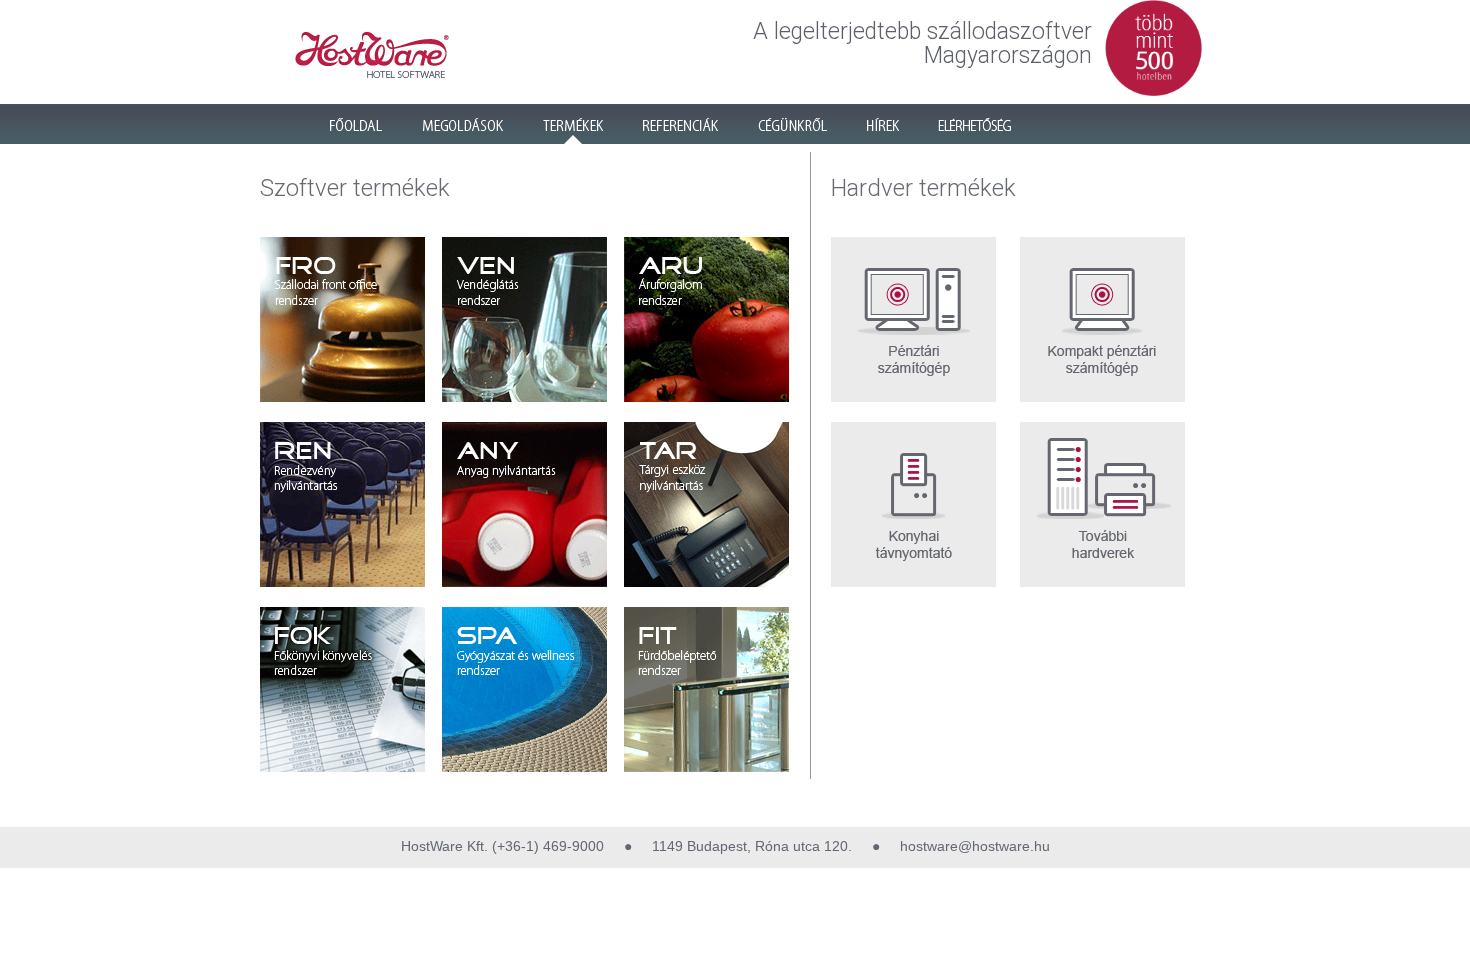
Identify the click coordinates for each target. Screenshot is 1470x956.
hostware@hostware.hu (973, 846)
